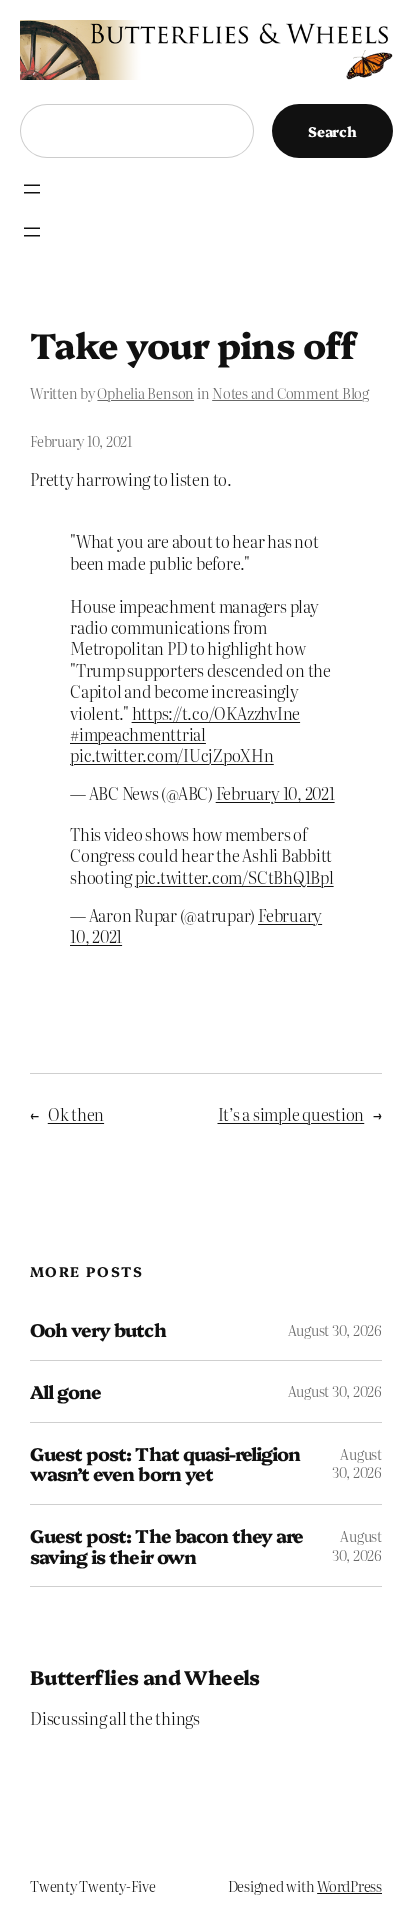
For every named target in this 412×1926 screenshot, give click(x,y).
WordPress (349, 1886)
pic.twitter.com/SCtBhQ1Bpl (234, 877)
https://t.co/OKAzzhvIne (216, 713)
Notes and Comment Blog (290, 393)
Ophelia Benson (145, 393)
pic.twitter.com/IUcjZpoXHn (172, 755)
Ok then (76, 1114)
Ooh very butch (98, 1329)
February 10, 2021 (275, 793)
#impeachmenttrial (138, 734)
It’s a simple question (291, 1114)
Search (332, 131)
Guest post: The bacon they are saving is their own (166, 1545)
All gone (65, 1391)
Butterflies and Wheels (145, 1676)
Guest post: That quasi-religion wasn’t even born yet (165, 1463)
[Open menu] (32, 189)
